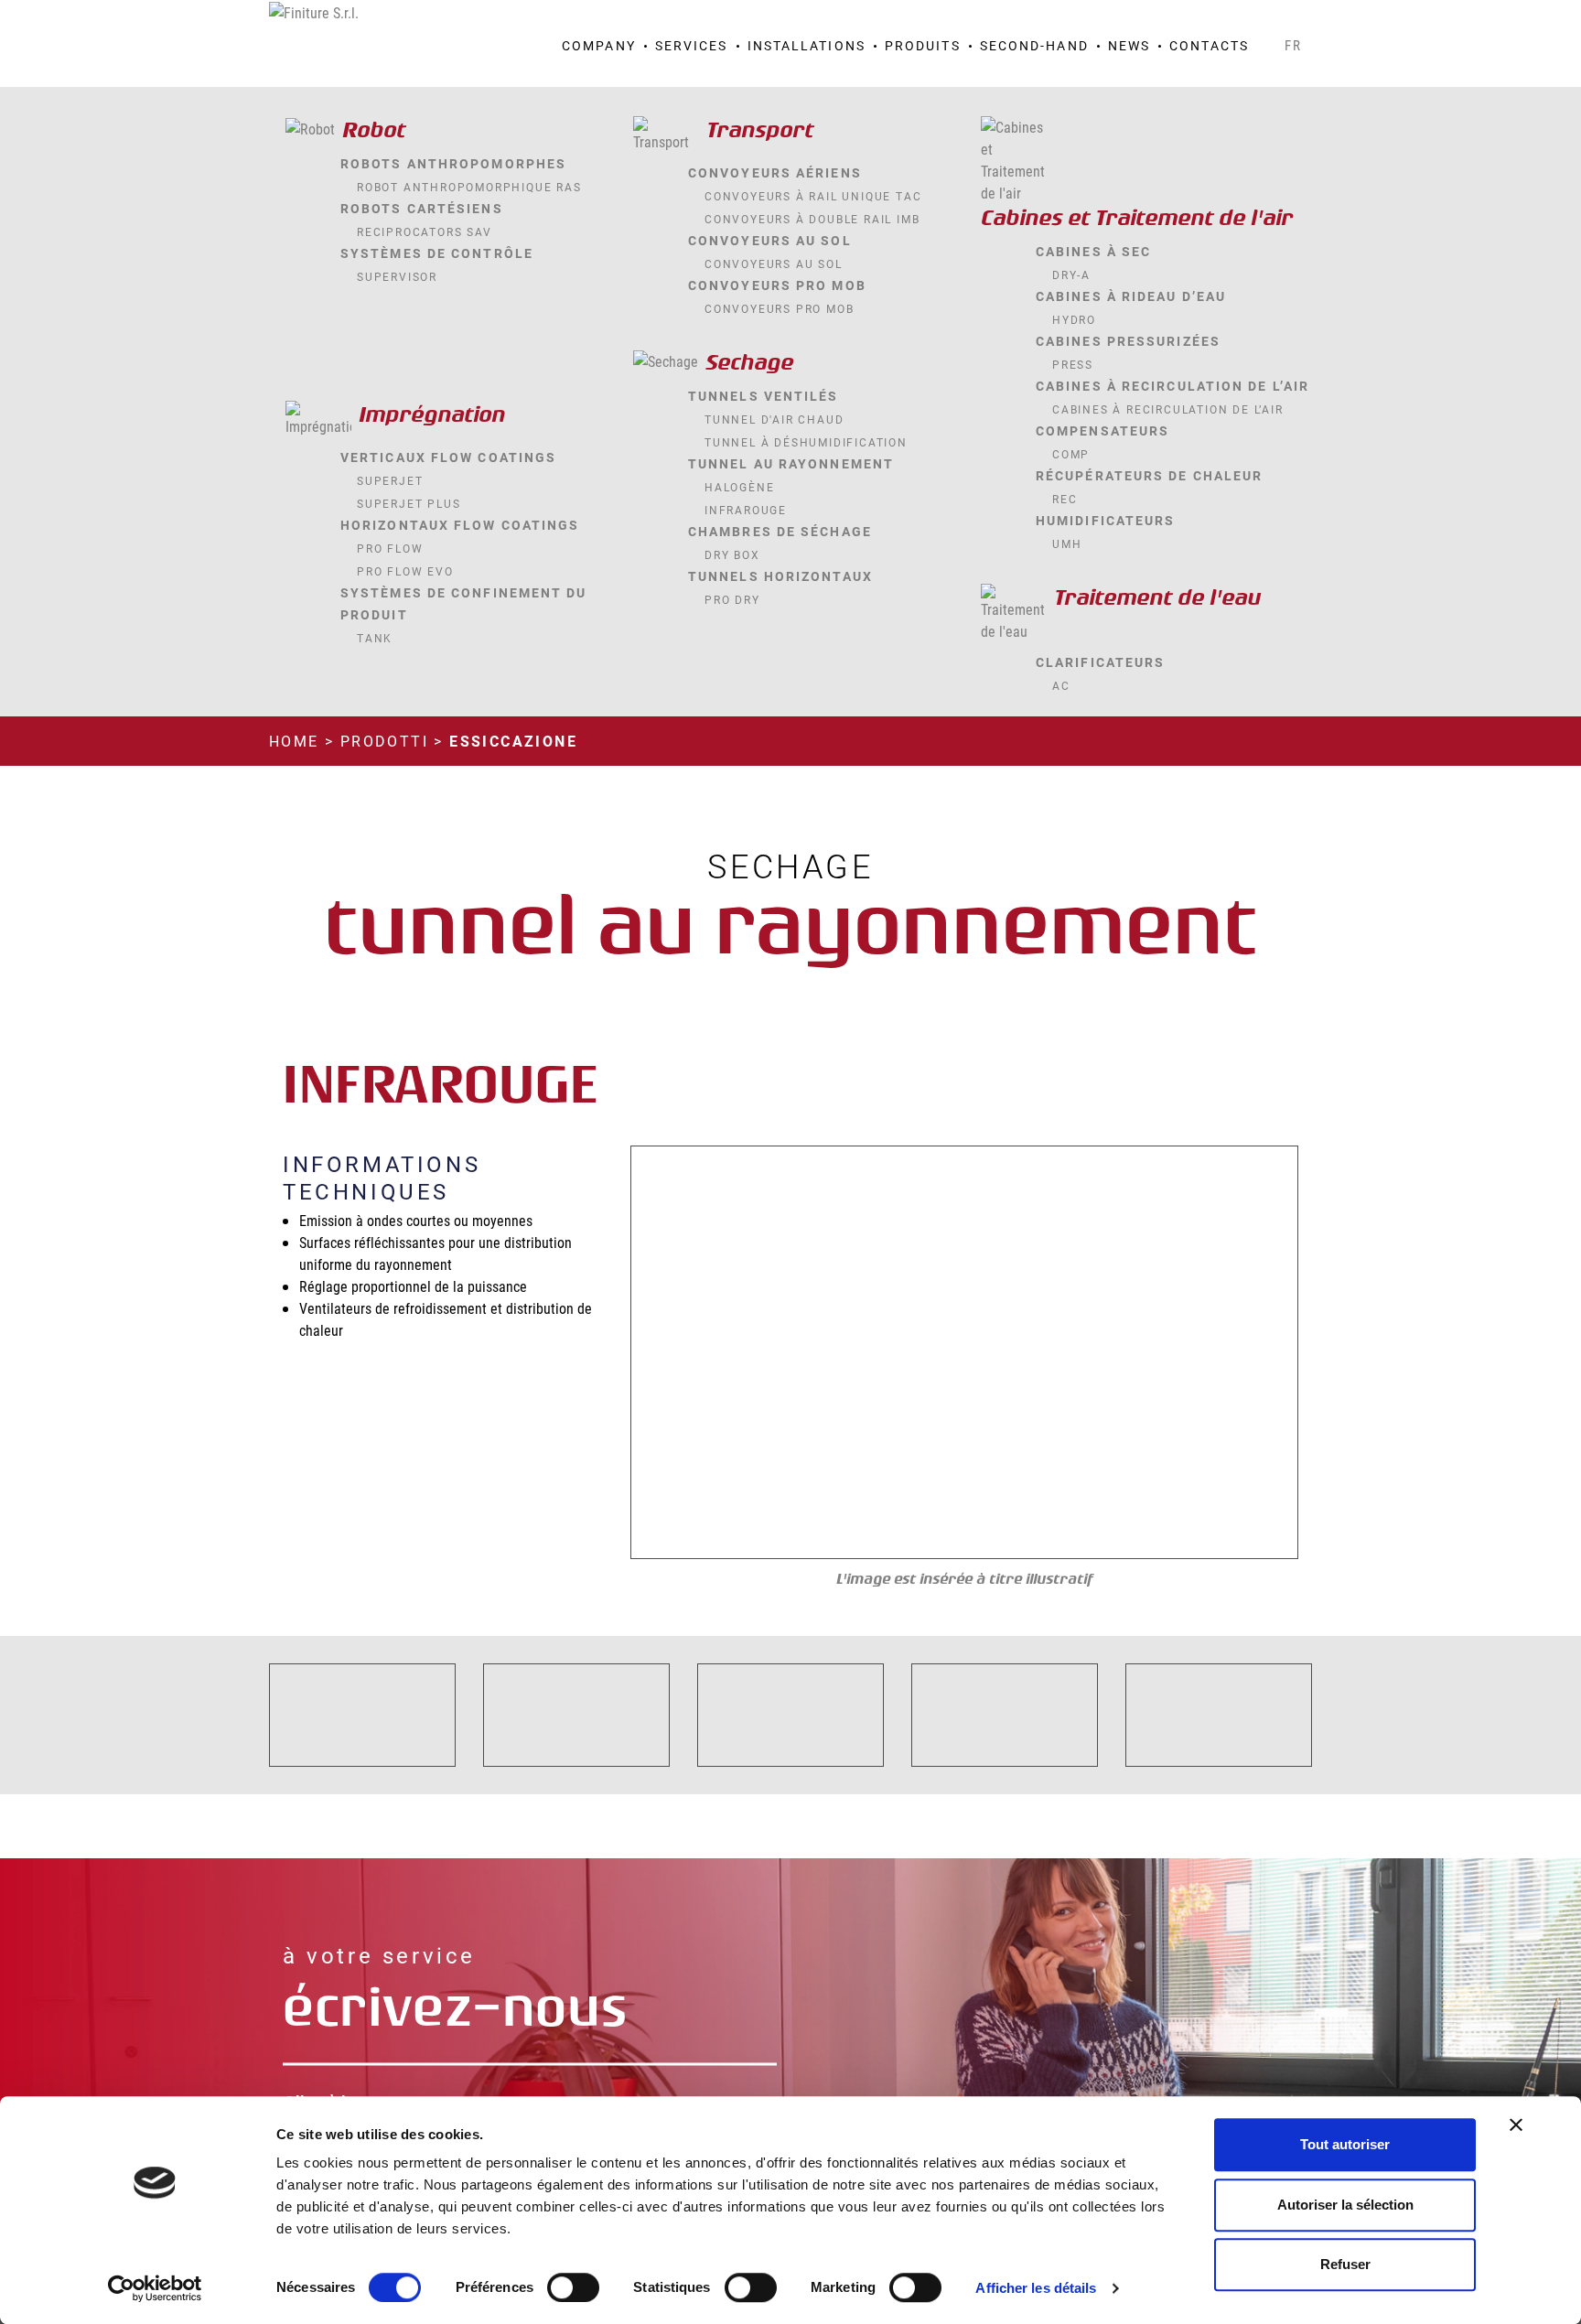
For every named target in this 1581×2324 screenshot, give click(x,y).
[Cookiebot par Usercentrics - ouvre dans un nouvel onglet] (155, 2288)
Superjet (390, 480)
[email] (1248, 20)
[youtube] (1272, 20)
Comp (1071, 454)
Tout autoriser (1345, 2144)
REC (1065, 499)
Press (1073, 364)
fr (1294, 45)
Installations (807, 45)
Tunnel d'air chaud (774, 419)
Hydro (1074, 319)
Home (294, 741)
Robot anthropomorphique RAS (469, 187)
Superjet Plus (409, 503)
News (1129, 45)
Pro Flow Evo (405, 571)
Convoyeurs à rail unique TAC (813, 196)
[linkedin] (1296, 20)
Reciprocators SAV (425, 231)
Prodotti (384, 741)
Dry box (732, 554)
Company (599, 45)
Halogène (739, 487)
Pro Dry (732, 599)
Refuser (1345, 2264)
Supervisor (397, 276)
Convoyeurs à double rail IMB (812, 219)
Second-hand (1034, 45)
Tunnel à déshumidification (806, 442)
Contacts (1209, 45)
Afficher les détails (1036, 2288)
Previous (669, 1353)
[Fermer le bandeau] (1516, 2125)
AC (1061, 685)
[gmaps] (1200, 20)
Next (1260, 1353)
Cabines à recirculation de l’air (1168, 409)
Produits (923, 45)
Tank (375, 638)
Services (692, 45)
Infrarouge (746, 510)
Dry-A (1071, 274)
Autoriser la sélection (1345, 2205)
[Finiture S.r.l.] (314, 11)
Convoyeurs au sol (774, 264)
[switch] (573, 2287)
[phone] (1224, 20)
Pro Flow (390, 548)
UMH (1067, 543)
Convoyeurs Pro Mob (779, 308)
